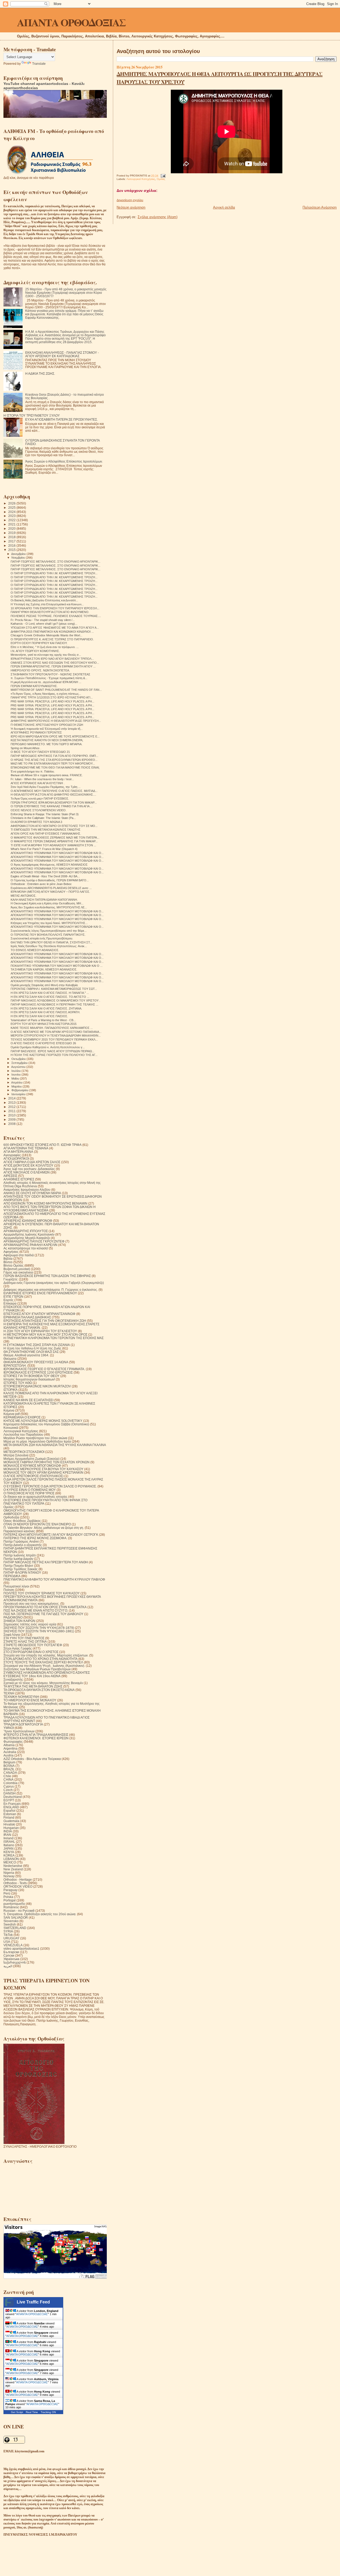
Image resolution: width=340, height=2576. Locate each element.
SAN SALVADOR (16, 1917)
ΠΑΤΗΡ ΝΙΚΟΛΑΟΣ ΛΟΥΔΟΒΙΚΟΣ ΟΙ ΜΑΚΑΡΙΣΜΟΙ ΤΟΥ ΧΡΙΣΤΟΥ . (55, 1000)
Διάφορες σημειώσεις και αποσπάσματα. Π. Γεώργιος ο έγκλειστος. (51, 1290)
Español (9, 1811)
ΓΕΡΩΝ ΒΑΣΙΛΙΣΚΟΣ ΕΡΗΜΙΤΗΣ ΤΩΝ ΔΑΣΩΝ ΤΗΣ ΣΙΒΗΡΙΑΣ (47, 1276)
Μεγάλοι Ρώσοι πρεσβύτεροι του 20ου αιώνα (35, 1438)
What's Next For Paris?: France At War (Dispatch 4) (44, 849)
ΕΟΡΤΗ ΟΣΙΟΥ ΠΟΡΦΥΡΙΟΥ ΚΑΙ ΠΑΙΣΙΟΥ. (39, 643)
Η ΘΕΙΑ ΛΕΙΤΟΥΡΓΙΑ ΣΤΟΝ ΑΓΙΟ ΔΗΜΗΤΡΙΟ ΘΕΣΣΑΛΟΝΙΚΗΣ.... (53, 795)
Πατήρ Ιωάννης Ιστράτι (20, 1555)
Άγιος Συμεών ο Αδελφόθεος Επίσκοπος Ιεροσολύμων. (64, 461)
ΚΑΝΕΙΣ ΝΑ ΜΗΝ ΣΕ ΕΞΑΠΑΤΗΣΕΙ (28, 1400)
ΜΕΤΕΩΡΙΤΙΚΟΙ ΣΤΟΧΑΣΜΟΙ (24, 1452)
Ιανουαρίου (19, 1094)
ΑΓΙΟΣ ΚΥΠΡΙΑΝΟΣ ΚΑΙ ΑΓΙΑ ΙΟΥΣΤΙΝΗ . (38, 783)
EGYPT (9, 1800)
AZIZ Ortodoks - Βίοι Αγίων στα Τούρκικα (32, 1759)
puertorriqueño (14, 1904)
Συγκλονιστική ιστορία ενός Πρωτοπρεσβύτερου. (42, 938)
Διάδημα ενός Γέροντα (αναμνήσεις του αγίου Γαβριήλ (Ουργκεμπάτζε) (54, 1283)
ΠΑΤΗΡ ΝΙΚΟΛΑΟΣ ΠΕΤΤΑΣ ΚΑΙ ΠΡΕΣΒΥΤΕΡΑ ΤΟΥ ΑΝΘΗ (46, 1562)
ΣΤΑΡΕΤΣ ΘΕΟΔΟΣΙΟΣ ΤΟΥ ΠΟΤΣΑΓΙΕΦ (33, 1645)
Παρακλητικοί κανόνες (19, 1531)
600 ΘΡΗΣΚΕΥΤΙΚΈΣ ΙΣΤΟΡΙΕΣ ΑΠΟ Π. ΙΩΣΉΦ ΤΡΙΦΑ (42, 1145)
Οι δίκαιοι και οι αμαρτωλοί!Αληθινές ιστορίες (35, 1497)
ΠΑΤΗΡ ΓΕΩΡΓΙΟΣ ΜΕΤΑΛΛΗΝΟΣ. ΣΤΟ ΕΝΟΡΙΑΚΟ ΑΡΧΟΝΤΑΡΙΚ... (56, 562)
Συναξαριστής (13, 1679)
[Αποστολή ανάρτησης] (162, 176)
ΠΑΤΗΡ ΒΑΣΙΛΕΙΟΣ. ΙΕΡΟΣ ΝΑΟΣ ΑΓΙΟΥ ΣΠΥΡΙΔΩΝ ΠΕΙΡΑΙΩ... (52, 1051)
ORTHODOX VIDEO (18, 1886)
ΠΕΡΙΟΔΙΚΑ (12, 1576)
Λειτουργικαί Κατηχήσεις (141, 179)
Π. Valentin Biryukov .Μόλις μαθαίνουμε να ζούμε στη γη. (44, 1528)
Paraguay (10, 1890)
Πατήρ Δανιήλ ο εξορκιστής (23, 1545)
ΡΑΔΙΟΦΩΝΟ (13, 1617)
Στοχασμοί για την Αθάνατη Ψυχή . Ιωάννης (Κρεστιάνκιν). (44, 1666)
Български (11, 1952)
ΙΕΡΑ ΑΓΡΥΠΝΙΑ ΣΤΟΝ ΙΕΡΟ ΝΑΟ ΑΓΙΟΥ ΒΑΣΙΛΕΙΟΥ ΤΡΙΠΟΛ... (52, 659)
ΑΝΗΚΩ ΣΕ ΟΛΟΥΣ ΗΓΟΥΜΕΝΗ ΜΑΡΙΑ (32, 1193)
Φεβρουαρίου (20, 1090)
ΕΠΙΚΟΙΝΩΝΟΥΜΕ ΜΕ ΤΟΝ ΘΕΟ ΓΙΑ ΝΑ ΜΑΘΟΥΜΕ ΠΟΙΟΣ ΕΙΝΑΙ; (55, 767)
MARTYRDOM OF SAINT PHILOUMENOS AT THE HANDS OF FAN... (56, 690)
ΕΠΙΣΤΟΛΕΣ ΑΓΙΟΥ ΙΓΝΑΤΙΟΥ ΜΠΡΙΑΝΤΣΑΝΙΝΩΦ (39, 1314)
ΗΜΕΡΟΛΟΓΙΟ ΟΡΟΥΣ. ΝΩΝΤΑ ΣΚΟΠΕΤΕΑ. (40, 670)
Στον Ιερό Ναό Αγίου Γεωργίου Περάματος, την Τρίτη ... (46, 787)
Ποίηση (9, 1590)
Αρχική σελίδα (224, 207)
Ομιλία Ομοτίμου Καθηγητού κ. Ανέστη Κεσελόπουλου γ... (48, 1047)
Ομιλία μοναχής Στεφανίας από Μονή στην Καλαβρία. (44, 985)
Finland (9, 1817)
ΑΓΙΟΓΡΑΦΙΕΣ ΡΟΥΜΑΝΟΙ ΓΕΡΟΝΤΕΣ (36, 732)
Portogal (10, 1900)
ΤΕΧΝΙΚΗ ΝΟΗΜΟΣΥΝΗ (21, 1697)
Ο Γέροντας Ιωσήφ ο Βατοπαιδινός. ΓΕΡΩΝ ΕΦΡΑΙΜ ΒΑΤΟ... (50, 880)
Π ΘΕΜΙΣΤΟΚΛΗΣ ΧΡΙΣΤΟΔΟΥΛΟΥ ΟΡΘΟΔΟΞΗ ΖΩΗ (47, 725)
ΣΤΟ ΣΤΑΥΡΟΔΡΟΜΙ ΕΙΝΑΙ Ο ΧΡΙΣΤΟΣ (31, 1652)
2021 (12, 524)
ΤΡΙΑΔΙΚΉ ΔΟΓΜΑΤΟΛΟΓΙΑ (23, 1724)
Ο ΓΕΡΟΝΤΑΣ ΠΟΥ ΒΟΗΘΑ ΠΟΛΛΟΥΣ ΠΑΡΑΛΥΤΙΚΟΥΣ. (48, 935)
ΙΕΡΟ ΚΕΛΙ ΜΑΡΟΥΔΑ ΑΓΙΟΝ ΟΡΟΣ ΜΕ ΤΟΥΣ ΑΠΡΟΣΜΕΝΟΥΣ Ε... (55, 736)
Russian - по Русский (19, 1911)
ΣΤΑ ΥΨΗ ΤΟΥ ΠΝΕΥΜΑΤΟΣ (24, 1638)
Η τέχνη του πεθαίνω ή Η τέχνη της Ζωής (32, 1348)
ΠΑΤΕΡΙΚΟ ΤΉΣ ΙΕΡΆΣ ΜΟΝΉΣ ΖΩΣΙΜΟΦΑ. (35, 1538)
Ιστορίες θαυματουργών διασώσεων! (29, 1379)
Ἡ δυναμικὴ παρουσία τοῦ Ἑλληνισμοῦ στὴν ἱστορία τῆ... (47, 729)
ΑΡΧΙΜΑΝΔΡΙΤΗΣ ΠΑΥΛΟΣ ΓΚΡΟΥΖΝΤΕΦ (34, 1241)
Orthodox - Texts (15, 1883)
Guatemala (11, 1821)
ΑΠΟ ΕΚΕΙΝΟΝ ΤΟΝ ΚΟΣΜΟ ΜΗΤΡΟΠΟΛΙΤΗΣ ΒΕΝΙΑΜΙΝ (45, 1203)
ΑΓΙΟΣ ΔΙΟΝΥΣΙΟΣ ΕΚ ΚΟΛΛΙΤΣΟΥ (28, 1165)
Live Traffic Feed (33, 2302)
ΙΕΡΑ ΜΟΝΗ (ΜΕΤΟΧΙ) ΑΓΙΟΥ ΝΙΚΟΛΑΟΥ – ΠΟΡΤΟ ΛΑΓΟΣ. (50, 892)
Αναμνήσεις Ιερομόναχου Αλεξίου (27, 1190)
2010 (12, 1115)
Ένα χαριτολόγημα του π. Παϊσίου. (33, 771)
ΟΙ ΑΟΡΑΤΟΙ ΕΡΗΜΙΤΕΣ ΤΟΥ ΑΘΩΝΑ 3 (36, 822)
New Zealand (13, 1869)
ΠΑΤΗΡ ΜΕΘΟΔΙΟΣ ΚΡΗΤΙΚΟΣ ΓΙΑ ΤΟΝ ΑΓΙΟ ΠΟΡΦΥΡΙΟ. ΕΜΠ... (54, 756)
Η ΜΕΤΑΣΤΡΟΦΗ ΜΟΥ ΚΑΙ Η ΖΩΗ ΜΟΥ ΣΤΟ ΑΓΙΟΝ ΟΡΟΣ (45, 1334)
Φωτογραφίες (13, 1742)
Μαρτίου (17, 1086)
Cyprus (9, 1786)
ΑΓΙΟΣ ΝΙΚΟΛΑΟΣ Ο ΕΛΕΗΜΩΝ (27, 1172)
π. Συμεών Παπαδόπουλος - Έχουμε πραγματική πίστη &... (49, 678)
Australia (10, 1752)
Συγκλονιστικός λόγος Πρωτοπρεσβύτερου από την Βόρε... (49, 931)
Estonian (10, 1814)
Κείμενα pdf (12, 1414)
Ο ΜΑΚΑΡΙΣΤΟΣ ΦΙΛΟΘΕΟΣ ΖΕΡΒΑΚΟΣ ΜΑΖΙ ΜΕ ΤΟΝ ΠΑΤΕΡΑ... (55, 838)
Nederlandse (13, 1866)
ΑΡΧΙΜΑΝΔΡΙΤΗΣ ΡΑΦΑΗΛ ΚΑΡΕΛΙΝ (30, 1245)
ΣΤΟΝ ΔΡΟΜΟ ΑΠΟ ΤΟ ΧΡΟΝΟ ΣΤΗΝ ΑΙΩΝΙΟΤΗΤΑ (41, 1659)
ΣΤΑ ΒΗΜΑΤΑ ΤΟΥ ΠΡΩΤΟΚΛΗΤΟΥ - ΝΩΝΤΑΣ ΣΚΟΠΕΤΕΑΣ (50, 674)
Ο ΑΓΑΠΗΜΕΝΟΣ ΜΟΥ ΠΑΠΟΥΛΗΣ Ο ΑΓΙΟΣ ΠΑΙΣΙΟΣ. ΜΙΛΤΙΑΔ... (54, 791)
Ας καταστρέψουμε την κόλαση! (26, 1248)
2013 (12, 1103)
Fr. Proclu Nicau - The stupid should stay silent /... (43, 620)
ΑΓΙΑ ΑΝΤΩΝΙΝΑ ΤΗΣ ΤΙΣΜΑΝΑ (26, 1148)
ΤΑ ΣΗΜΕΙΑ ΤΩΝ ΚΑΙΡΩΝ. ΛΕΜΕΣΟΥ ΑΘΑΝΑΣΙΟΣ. (44, 969)
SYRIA (8, 1931)
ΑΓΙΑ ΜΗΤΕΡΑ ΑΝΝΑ (18, 1152)
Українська (11, 1959)
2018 (12, 537)
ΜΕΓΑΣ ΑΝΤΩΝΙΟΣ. (24, 896)
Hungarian (11, 1828)
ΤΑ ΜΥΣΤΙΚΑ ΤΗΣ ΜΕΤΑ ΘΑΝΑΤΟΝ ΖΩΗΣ (33, 1686)
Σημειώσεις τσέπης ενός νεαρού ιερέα (30, 1624)
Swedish (10, 1924)
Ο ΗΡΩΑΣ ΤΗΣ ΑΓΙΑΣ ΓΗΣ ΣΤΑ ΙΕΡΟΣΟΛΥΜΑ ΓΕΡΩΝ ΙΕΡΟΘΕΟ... (54, 760)
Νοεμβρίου (19, 558)
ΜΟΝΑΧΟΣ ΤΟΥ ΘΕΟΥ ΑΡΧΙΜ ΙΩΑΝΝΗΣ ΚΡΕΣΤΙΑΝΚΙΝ (43, 1472)
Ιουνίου (16, 1075)
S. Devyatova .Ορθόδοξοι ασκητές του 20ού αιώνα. (40, 1914)
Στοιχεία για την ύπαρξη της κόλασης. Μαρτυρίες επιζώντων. (46, 1655)
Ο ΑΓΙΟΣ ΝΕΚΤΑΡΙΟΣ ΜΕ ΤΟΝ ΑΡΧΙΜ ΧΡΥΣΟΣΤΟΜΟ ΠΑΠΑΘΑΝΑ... (56, 1032)
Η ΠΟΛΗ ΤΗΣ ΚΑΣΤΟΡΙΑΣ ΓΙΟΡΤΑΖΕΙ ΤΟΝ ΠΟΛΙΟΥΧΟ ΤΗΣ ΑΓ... (54, 1055)
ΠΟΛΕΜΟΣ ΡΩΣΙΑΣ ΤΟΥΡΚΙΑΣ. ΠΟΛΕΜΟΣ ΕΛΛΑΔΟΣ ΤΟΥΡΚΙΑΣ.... (56, 616)
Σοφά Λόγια (12, 1635)
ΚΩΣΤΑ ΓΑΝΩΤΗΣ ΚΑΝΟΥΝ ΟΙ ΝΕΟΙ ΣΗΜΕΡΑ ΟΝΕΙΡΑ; (47, 740)
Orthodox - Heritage (18, 1880)
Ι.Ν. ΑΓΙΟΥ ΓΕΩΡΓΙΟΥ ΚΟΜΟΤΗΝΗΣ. (35, 651)
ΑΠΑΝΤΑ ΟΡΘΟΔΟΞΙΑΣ (71, 22)
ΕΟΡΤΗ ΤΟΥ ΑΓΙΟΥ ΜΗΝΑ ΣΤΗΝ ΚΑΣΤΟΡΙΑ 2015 (44, 1024)
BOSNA (9, 1766)
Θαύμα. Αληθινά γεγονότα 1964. (26, 1355)
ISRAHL (9, 1842)
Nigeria (9, 1873)
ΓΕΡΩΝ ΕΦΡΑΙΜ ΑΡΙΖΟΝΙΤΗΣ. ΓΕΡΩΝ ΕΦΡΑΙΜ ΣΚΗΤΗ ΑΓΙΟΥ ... (53, 666)
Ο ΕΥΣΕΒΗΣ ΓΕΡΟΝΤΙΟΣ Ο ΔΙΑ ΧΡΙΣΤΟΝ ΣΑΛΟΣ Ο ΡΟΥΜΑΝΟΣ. (50, 1486)
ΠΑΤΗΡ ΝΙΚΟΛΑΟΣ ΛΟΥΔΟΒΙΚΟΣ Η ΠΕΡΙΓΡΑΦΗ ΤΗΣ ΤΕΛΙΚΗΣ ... (54, 1004)
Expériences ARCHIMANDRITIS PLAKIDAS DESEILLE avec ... (51, 888)
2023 (12, 516)
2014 (12, 1098)
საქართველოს (15, 1962)
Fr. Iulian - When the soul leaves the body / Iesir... (42, 779)
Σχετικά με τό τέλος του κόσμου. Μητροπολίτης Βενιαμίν (43, 1683)
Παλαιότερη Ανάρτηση (320, 207)
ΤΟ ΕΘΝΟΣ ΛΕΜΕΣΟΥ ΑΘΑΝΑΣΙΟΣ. (35, 950)
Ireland (8, 1838)
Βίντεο (8, 1262)
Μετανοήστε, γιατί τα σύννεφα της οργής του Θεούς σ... (46, 655)
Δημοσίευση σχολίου (130, 200)
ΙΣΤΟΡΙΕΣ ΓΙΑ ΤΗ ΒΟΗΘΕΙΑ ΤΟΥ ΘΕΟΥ (31, 1376)
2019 (12, 533)
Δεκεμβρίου (19, 554)
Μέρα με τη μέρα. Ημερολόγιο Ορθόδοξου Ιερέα (37, 1441)
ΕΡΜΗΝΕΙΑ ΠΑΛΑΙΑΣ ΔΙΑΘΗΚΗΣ (27, 1317)
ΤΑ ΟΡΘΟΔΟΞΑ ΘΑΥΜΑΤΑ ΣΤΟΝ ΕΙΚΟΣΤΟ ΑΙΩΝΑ (39, 1690)
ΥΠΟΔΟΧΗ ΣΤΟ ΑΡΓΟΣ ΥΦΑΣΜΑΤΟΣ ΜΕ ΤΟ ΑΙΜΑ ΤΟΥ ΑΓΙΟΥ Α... (55, 628)
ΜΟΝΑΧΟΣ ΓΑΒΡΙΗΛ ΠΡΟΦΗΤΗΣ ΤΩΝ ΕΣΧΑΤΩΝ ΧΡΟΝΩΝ (46, 1462)
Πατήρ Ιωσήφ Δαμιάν (18, 1559)
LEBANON (11, 1859)
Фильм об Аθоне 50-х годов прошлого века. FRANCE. (47, 775)
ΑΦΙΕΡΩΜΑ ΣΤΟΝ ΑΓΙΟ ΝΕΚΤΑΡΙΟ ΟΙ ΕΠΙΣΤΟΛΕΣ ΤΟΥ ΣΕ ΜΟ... (54, 826)
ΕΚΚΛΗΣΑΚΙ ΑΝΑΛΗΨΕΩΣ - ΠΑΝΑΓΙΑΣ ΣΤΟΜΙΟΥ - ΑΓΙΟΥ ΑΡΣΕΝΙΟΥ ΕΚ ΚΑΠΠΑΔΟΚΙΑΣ (62, 354)
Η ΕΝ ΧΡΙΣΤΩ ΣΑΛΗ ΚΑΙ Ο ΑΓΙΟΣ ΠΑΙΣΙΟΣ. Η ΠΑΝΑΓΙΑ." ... (50, 993)
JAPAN (8, 1848)
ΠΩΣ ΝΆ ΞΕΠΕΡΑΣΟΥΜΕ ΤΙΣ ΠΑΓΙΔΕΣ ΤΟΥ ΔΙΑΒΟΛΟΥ (43, 1614)
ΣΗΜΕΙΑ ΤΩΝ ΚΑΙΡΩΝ (19, 1621)
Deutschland (13, 1797)
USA (7, 1942)
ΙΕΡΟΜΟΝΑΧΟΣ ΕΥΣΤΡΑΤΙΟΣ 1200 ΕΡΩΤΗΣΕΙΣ (38, 1372)
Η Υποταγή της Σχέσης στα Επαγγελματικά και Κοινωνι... (47, 604)
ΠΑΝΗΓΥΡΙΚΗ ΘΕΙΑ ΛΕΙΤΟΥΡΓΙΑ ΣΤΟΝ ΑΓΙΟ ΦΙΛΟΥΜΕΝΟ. (50, 612)
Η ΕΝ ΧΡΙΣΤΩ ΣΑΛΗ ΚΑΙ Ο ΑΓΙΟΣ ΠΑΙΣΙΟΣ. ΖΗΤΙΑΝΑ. (46, 1008)
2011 (12, 1111)
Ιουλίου (16, 1071)
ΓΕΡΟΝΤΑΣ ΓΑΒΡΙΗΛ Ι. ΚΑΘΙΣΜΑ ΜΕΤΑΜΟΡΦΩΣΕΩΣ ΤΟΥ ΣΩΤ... (54, 989)
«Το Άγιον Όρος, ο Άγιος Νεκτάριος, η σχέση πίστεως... (46, 694)
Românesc (11, 1907)
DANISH (10, 1793)
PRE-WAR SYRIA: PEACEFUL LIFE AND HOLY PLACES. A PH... (52, 701)
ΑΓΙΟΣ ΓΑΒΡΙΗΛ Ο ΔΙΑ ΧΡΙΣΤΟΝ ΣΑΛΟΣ (32, 1162)
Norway (9, 1876)
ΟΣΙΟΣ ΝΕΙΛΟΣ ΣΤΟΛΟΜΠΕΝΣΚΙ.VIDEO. (39, 810)
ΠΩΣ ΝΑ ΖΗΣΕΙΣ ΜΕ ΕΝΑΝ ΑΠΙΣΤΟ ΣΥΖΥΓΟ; (36, 1610)
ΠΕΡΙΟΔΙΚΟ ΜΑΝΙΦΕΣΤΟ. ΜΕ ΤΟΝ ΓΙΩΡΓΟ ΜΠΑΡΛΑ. (46, 744)
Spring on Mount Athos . (26, 748)
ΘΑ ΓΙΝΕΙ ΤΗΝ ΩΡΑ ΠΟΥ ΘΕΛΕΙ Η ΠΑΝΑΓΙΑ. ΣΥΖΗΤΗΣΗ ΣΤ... (51, 942)
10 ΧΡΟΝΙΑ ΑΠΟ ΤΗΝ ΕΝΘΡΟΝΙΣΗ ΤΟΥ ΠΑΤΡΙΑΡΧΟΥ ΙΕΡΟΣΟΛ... (55, 608)
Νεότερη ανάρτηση (131, 207)
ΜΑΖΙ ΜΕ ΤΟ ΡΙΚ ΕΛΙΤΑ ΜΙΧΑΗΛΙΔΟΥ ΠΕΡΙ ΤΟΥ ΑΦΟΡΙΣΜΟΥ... (53, 763)
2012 (12, 1107)
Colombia (10, 1783)
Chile (7, 1776)
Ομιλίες (161, 179)
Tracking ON (48, 2412)
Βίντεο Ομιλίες (14, 1265)
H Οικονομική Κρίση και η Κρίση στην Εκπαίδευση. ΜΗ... (47, 903)
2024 (12, 512)
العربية (8, 1966)
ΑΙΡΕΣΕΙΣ (10, 1176)
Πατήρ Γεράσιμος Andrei (21, 1541)
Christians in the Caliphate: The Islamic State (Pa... (43, 818)
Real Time (32, 2412)
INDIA (8, 1831)
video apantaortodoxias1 (21, 1949)
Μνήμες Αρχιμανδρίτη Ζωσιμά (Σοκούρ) (31, 1459)
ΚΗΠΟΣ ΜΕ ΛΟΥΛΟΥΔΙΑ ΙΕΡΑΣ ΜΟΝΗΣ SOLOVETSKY (43, 1421)
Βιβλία (8, 1259)
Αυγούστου (19, 1067)
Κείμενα (9, 1410)
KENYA (9, 1852)
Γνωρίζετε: (11, 1279)
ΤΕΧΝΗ (9, 1693)
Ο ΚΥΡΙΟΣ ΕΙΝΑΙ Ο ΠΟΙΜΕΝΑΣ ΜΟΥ (30, 1490)
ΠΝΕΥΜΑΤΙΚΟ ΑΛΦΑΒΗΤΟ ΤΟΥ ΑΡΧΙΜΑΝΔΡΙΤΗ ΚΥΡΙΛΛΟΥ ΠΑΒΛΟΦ (54, 1579)
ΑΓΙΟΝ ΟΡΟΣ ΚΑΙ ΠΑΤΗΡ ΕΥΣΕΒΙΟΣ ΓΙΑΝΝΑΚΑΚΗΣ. (46, 834)
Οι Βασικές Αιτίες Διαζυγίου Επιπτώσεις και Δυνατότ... (44, 600)
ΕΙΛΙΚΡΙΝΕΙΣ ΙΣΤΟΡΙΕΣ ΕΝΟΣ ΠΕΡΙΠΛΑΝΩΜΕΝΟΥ (40, 1293)
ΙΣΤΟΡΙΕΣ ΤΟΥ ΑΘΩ (18, 1383)
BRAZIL (9, 1769)
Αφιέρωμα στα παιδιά (19, 1255)
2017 (12, 541)
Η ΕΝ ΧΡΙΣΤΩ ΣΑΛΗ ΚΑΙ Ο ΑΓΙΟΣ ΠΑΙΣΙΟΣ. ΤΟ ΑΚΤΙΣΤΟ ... (50, 997)
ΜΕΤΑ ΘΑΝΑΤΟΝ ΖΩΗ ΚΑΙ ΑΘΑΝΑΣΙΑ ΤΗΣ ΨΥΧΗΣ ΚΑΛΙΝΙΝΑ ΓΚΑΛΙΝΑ (55, 1445)
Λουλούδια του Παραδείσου (23, 1434)
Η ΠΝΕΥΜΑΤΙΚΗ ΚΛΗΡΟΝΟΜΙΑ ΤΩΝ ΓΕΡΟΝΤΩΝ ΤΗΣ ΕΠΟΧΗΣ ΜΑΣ (54, 1338)
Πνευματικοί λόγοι (16, 1586)
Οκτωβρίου (19, 1059)
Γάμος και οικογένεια (18, 1272)
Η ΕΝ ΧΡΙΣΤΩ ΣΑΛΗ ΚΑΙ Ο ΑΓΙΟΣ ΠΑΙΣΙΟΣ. (39, 1016)
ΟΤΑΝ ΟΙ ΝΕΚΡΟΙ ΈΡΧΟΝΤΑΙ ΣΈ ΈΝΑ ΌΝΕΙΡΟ (37, 1524)
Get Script (17, 2412)
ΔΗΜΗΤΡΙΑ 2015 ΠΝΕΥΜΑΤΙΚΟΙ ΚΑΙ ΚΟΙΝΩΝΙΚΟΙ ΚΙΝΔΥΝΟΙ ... (52, 632)
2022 (12, 520)
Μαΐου (16, 1078)
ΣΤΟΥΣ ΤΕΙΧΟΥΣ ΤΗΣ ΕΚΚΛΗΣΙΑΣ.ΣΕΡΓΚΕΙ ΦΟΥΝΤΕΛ (43, 1662)
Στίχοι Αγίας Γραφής (18, 1648)
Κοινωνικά (11, 1428)
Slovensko (11, 1921)
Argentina (10, 1748)
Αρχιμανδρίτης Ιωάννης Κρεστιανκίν (29, 1234)
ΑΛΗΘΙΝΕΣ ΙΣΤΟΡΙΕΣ (19, 1179)
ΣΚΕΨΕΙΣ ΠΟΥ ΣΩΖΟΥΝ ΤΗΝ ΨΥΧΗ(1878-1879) (39, 1628)
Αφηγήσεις (11, 1252)
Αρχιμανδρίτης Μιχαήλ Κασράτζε (27, 1238)
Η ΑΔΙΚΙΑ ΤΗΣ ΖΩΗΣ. (40, 374)
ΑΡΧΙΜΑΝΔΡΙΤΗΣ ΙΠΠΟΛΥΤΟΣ (26, 1231)
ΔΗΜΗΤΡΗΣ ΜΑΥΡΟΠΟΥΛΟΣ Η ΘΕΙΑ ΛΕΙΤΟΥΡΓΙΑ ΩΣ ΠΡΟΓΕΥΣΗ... (56, 721)
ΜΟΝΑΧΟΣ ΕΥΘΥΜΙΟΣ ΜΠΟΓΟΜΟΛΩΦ (32, 1466)
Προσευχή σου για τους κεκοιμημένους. (31, 1604)
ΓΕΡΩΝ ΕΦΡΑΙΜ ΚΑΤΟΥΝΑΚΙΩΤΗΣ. (34, 686)
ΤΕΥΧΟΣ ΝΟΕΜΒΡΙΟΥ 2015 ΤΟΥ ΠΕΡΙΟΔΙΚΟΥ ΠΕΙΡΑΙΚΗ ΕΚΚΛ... (54, 1039)
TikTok (8, 1935)
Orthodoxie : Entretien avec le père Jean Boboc (41, 884)
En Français (12, 1804)
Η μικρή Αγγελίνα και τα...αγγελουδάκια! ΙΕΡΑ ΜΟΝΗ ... (46, 682)
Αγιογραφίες (12, 1155)
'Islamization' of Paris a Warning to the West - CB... (43, 1020)
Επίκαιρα (10, 1303)
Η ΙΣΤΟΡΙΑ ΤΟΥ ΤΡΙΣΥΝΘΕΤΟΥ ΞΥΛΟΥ (32, 415)
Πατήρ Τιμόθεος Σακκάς (21, 1569)
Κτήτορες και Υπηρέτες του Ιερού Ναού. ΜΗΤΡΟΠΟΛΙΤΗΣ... (49, 923)
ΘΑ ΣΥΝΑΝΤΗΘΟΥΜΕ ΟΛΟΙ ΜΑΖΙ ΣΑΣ (31, 1352)
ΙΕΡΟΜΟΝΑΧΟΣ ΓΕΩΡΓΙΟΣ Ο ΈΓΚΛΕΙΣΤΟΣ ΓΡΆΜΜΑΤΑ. (44, 1369)
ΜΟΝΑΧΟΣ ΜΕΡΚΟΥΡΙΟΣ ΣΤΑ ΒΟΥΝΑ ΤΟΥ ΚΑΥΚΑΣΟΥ (43, 1469)
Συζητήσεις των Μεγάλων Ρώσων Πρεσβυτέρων (37, 1669)
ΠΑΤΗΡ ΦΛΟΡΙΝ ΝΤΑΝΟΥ (22, 1572)
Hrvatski (9, 1824)
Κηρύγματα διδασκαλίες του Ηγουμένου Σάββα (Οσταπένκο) (46, 1424)
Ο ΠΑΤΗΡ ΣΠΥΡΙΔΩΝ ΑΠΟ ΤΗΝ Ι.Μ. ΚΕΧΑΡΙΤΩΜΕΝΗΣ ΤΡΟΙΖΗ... (54, 573)
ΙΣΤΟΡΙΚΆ (10, 1390)
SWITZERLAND (15, 1928)
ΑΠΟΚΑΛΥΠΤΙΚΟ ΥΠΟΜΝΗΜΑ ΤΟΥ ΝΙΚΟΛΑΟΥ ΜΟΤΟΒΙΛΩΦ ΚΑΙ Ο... (57, 853)
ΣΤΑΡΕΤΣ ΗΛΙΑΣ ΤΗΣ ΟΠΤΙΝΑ (25, 1641)
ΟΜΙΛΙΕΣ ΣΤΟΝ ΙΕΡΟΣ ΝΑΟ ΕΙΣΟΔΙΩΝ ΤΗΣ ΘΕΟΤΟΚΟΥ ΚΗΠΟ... (55, 663)
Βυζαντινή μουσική (17, 1269)
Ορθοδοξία (11, 1517)
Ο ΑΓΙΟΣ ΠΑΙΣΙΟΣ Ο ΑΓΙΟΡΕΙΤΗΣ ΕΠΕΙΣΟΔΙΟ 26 (43, 1043)
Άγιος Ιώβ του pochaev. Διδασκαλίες (29, 1169)
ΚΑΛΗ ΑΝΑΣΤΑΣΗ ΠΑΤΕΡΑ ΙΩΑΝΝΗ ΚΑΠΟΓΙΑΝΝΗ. (44, 900)
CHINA (8, 1779)
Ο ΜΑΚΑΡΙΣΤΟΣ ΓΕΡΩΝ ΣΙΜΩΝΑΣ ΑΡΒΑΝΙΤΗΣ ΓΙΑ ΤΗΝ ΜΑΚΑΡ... (54, 841)
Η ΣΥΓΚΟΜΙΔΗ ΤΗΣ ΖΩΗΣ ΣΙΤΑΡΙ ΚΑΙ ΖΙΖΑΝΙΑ (37, 1345)
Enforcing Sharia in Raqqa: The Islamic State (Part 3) (45, 814)
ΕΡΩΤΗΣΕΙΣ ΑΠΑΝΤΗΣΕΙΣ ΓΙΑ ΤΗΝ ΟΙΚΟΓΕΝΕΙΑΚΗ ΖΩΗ (45, 1321)
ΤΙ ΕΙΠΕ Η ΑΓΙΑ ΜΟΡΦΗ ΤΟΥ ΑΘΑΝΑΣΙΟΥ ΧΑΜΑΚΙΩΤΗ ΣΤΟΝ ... (53, 845)
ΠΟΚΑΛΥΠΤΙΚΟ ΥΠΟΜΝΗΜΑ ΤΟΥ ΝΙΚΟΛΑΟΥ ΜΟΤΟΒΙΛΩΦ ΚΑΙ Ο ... (57, 966)
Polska (8, 1897)
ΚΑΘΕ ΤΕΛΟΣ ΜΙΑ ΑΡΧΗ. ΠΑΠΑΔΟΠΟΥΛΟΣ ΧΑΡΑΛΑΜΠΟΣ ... (52, 1028)
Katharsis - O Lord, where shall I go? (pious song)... (44, 624)
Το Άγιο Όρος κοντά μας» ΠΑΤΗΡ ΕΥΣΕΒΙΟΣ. (40, 799)
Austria (8, 1755)
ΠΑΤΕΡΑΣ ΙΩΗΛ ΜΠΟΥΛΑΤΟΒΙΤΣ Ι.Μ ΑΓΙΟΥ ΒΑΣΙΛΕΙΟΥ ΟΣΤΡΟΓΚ (51, 1535)
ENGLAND (11, 1807)
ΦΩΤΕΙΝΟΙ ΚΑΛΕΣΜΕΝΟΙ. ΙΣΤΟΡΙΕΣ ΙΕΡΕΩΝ (36, 1738)
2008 (12, 1124)
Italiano (9, 1845)
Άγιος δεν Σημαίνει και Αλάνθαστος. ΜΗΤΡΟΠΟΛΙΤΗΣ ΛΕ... (49, 907)
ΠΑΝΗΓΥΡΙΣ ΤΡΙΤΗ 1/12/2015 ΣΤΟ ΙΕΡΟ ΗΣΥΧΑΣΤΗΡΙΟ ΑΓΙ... (52, 697)
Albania (9, 1745)
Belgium (9, 1762)
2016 (12, 545)
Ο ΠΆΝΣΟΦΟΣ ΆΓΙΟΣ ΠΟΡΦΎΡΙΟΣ (29, 1493)
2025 (12, 508)
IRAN (7, 1835)
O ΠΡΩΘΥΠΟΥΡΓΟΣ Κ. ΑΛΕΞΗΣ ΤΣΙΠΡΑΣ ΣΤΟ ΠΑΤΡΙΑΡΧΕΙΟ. (52, 639)
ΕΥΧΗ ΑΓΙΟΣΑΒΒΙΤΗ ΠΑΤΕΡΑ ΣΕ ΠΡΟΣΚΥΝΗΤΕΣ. (61, 419)
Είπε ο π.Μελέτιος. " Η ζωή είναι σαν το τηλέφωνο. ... (45, 647)
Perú (7, 1893)
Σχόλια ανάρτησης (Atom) (158, 217)
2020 (12, 528)
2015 (12, 550)
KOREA (9, 1855)
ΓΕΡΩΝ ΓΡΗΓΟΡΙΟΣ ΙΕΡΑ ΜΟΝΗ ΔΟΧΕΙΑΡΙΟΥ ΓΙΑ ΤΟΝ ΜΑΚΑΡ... (54, 802)
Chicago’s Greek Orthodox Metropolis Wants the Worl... (46, 635)
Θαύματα (10, 1359)
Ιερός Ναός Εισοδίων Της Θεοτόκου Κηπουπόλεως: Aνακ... (49, 946)
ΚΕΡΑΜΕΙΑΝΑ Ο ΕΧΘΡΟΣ (22, 1417)
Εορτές (8, 1300)
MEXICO (10, 1862)
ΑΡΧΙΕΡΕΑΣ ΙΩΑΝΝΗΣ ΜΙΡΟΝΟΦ (28, 1221)
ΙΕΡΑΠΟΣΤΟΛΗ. (15, 1365)
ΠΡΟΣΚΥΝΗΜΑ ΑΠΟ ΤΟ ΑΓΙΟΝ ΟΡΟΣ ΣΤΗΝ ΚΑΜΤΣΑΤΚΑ (45, 1607)
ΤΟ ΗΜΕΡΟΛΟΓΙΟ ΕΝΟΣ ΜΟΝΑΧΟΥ (30, 1700)
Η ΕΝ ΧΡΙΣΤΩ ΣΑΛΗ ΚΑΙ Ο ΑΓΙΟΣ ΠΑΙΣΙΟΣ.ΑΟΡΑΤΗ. (45, 1012)
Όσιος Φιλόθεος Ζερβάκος (22, 1521)
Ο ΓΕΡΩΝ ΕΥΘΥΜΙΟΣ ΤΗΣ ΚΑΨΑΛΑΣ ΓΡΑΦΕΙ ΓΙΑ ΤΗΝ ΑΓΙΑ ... (52, 806)
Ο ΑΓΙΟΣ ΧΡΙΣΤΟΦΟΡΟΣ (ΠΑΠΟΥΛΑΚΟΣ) (33, 1476)
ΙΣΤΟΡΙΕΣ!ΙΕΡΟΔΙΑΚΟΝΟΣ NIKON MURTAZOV (37, 1386)
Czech (8, 1790)
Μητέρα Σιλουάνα (16, 1455)
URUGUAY (11, 1938)
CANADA (10, 1773)
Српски (9, 1955)
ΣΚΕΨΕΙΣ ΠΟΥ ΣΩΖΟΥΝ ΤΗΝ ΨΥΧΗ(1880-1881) (39, 1631)
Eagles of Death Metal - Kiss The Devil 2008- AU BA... (45, 876)
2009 (12, 1119)
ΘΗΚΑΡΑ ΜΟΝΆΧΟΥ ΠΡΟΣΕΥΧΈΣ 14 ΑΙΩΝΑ (36, 1362)
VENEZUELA (13, 1945)
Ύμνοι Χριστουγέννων (19, 1731)
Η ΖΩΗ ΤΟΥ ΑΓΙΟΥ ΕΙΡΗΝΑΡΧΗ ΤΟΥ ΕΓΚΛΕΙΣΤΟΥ (40, 1331)
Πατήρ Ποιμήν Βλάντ (18, 1566)
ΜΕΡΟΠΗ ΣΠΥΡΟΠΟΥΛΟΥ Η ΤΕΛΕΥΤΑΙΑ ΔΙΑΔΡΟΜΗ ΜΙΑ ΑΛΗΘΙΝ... (56, 1035)
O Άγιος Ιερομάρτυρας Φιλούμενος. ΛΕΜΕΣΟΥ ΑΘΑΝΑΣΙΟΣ (49, 865)
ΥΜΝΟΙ (9, 1728)
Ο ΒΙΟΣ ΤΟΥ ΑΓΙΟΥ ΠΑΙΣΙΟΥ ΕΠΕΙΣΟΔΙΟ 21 (40, 752)
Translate (39, 64)
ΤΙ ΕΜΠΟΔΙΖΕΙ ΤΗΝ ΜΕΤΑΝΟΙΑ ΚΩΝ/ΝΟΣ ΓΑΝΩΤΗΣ (46, 830)
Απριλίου (17, 1082)
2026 (12, 503)
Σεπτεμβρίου (20, 1063)
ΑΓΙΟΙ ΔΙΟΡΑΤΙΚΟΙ (16, 1158)
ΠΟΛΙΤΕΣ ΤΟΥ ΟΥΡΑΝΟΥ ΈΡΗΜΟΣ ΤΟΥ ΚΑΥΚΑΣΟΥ (42, 1593)
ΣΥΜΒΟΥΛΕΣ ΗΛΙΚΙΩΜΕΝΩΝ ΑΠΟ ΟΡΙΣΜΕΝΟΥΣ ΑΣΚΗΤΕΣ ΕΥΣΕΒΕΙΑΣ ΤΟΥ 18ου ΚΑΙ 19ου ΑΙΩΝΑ (47, 1674)
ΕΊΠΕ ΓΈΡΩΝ (13, 1296)
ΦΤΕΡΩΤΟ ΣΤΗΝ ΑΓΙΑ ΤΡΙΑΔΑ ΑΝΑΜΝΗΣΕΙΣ (36, 1735)
